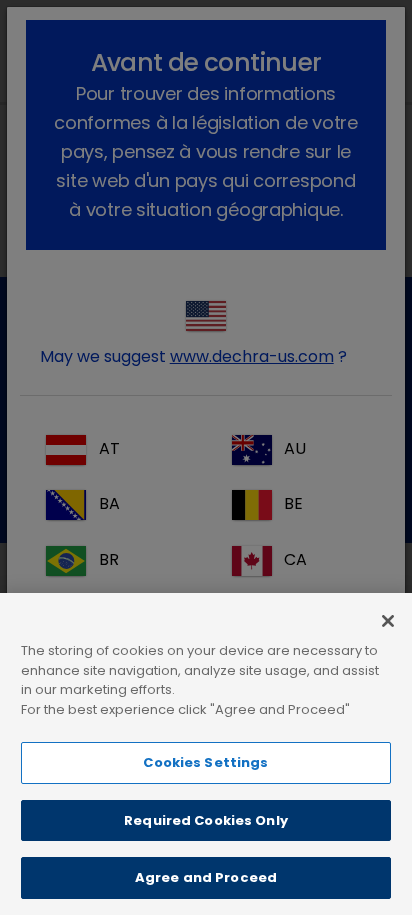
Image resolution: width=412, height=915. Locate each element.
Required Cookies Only (206, 820)
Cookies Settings (205, 762)
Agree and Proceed (206, 877)
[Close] (388, 621)
